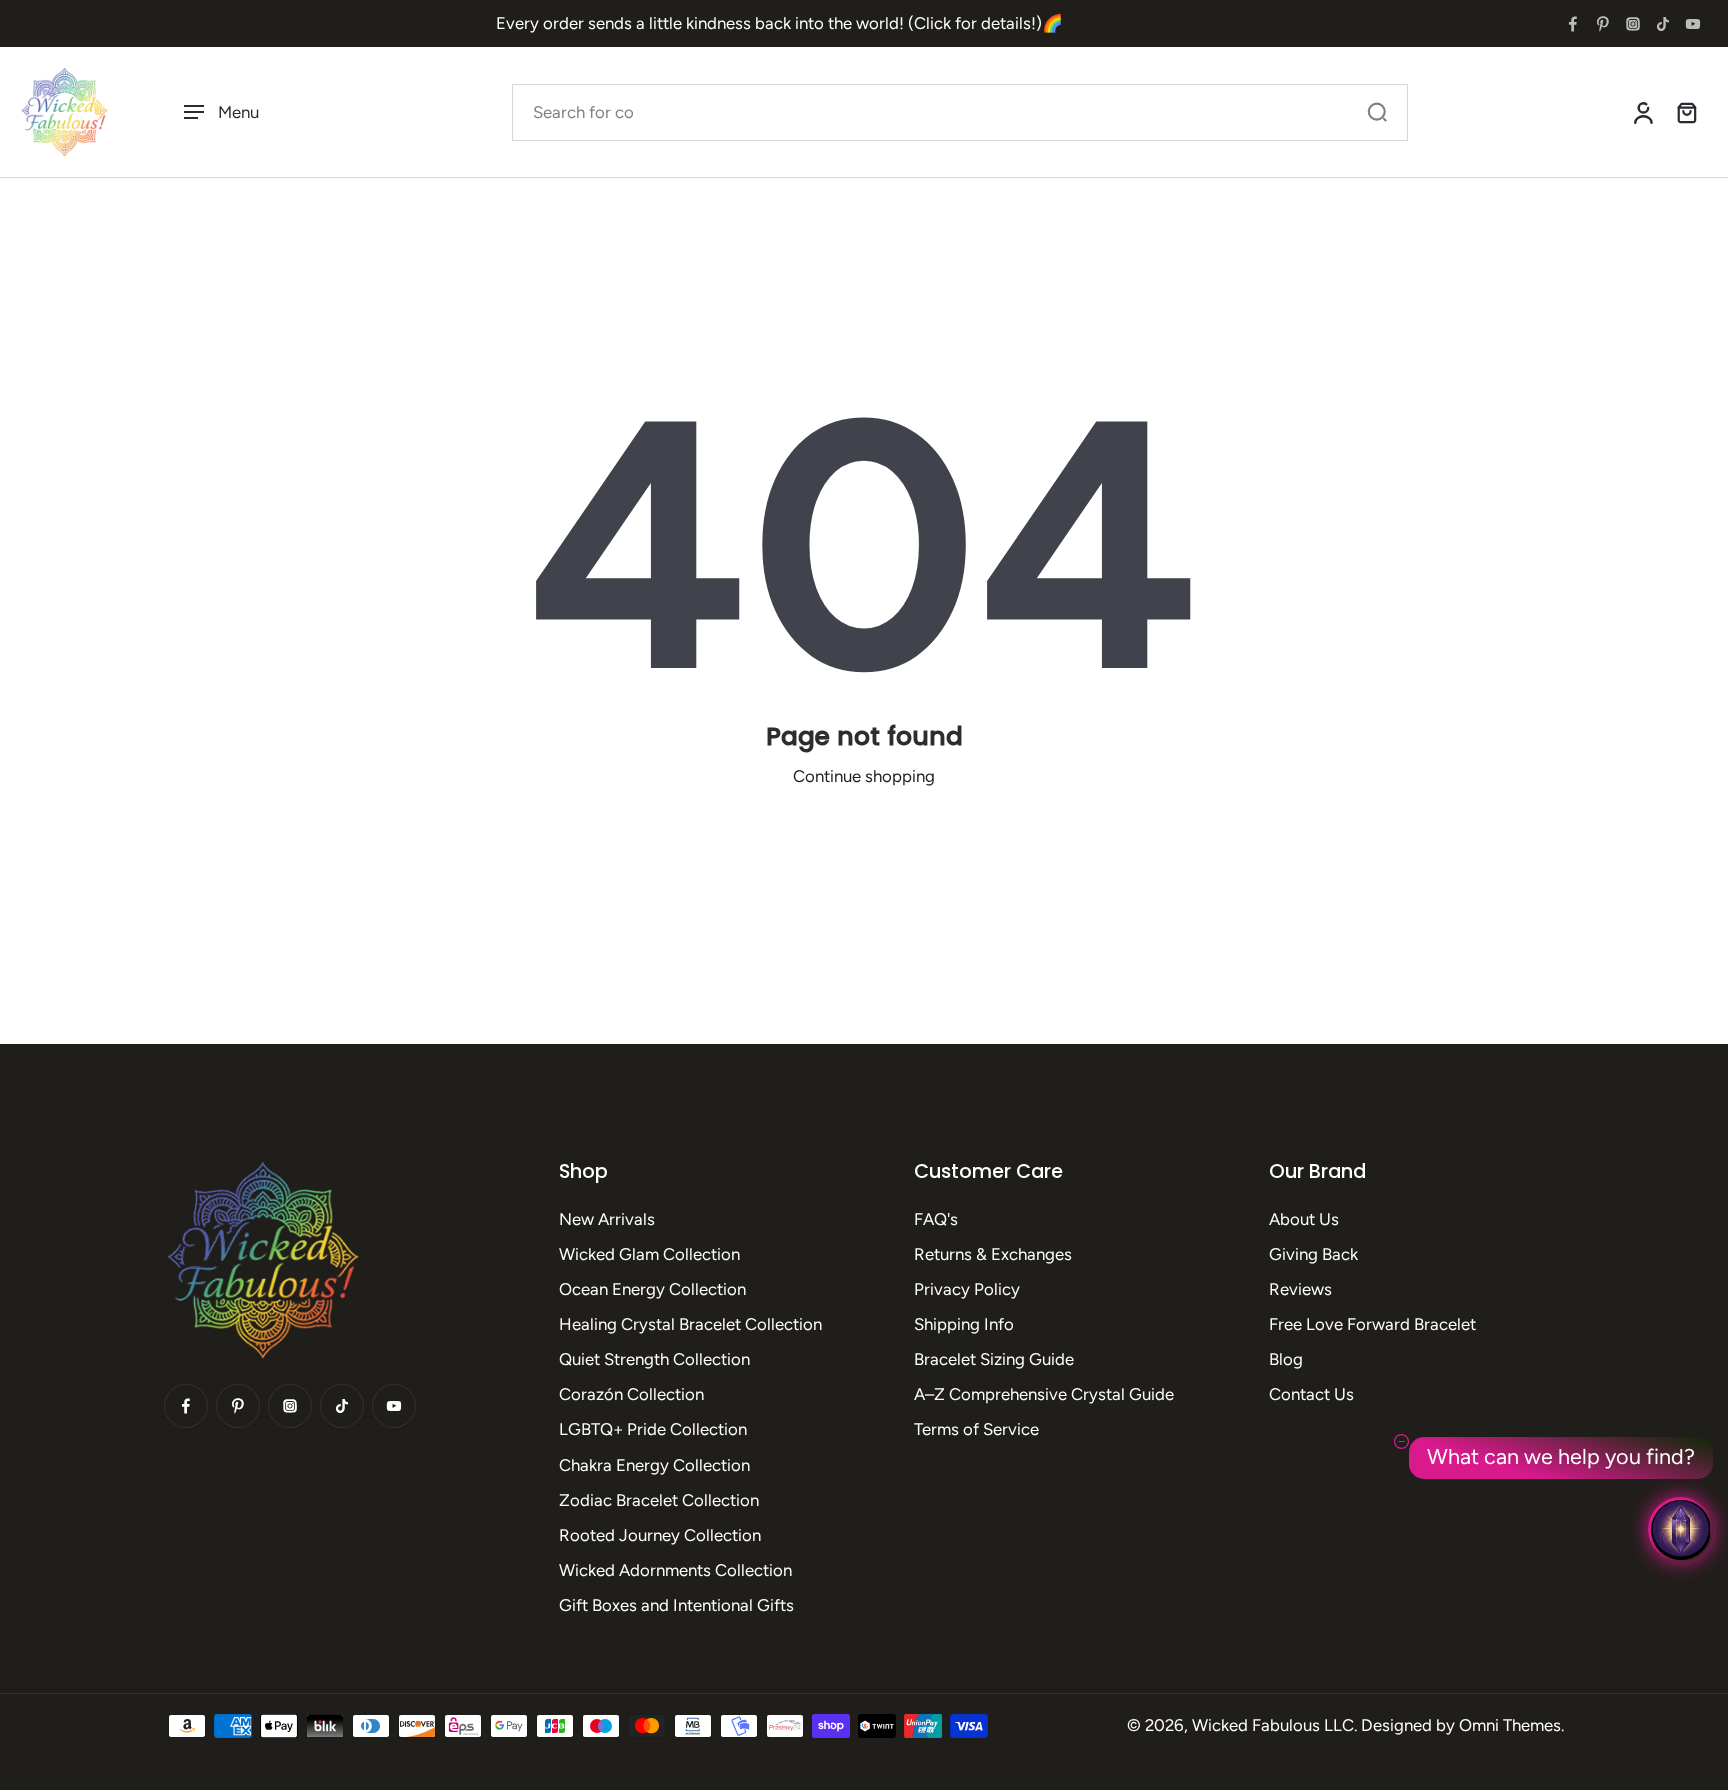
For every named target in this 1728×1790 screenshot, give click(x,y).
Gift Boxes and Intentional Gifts (676, 1605)
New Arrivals (607, 1219)
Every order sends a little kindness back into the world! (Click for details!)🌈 (779, 23)
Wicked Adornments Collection (675, 1570)
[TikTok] (1663, 24)
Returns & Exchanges (993, 1254)
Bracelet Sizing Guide (994, 1359)
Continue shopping (864, 776)
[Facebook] (1573, 24)
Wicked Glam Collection (649, 1254)
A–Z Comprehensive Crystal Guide (1044, 1394)
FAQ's (936, 1219)
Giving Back (1313, 1254)
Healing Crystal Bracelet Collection (690, 1324)
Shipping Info (964, 1324)
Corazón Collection (631, 1394)
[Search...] (1377, 112)
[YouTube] (1693, 24)
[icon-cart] (1686, 112)
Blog (1286, 1359)
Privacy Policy (967, 1289)
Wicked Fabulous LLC (1273, 1725)
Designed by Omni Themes (1461, 1725)
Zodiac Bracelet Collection (659, 1500)
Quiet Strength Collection (654, 1359)
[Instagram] (1633, 24)
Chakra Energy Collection (654, 1465)
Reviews (1300, 1289)
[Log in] (1642, 112)
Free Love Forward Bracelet (1372, 1324)
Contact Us (1311, 1394)
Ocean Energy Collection (652, 1289)
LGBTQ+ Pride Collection (653, 1429)
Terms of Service (976, 1429)
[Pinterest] (1603, 24)
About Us (1304, 1219)
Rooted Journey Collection (660, 1535)
